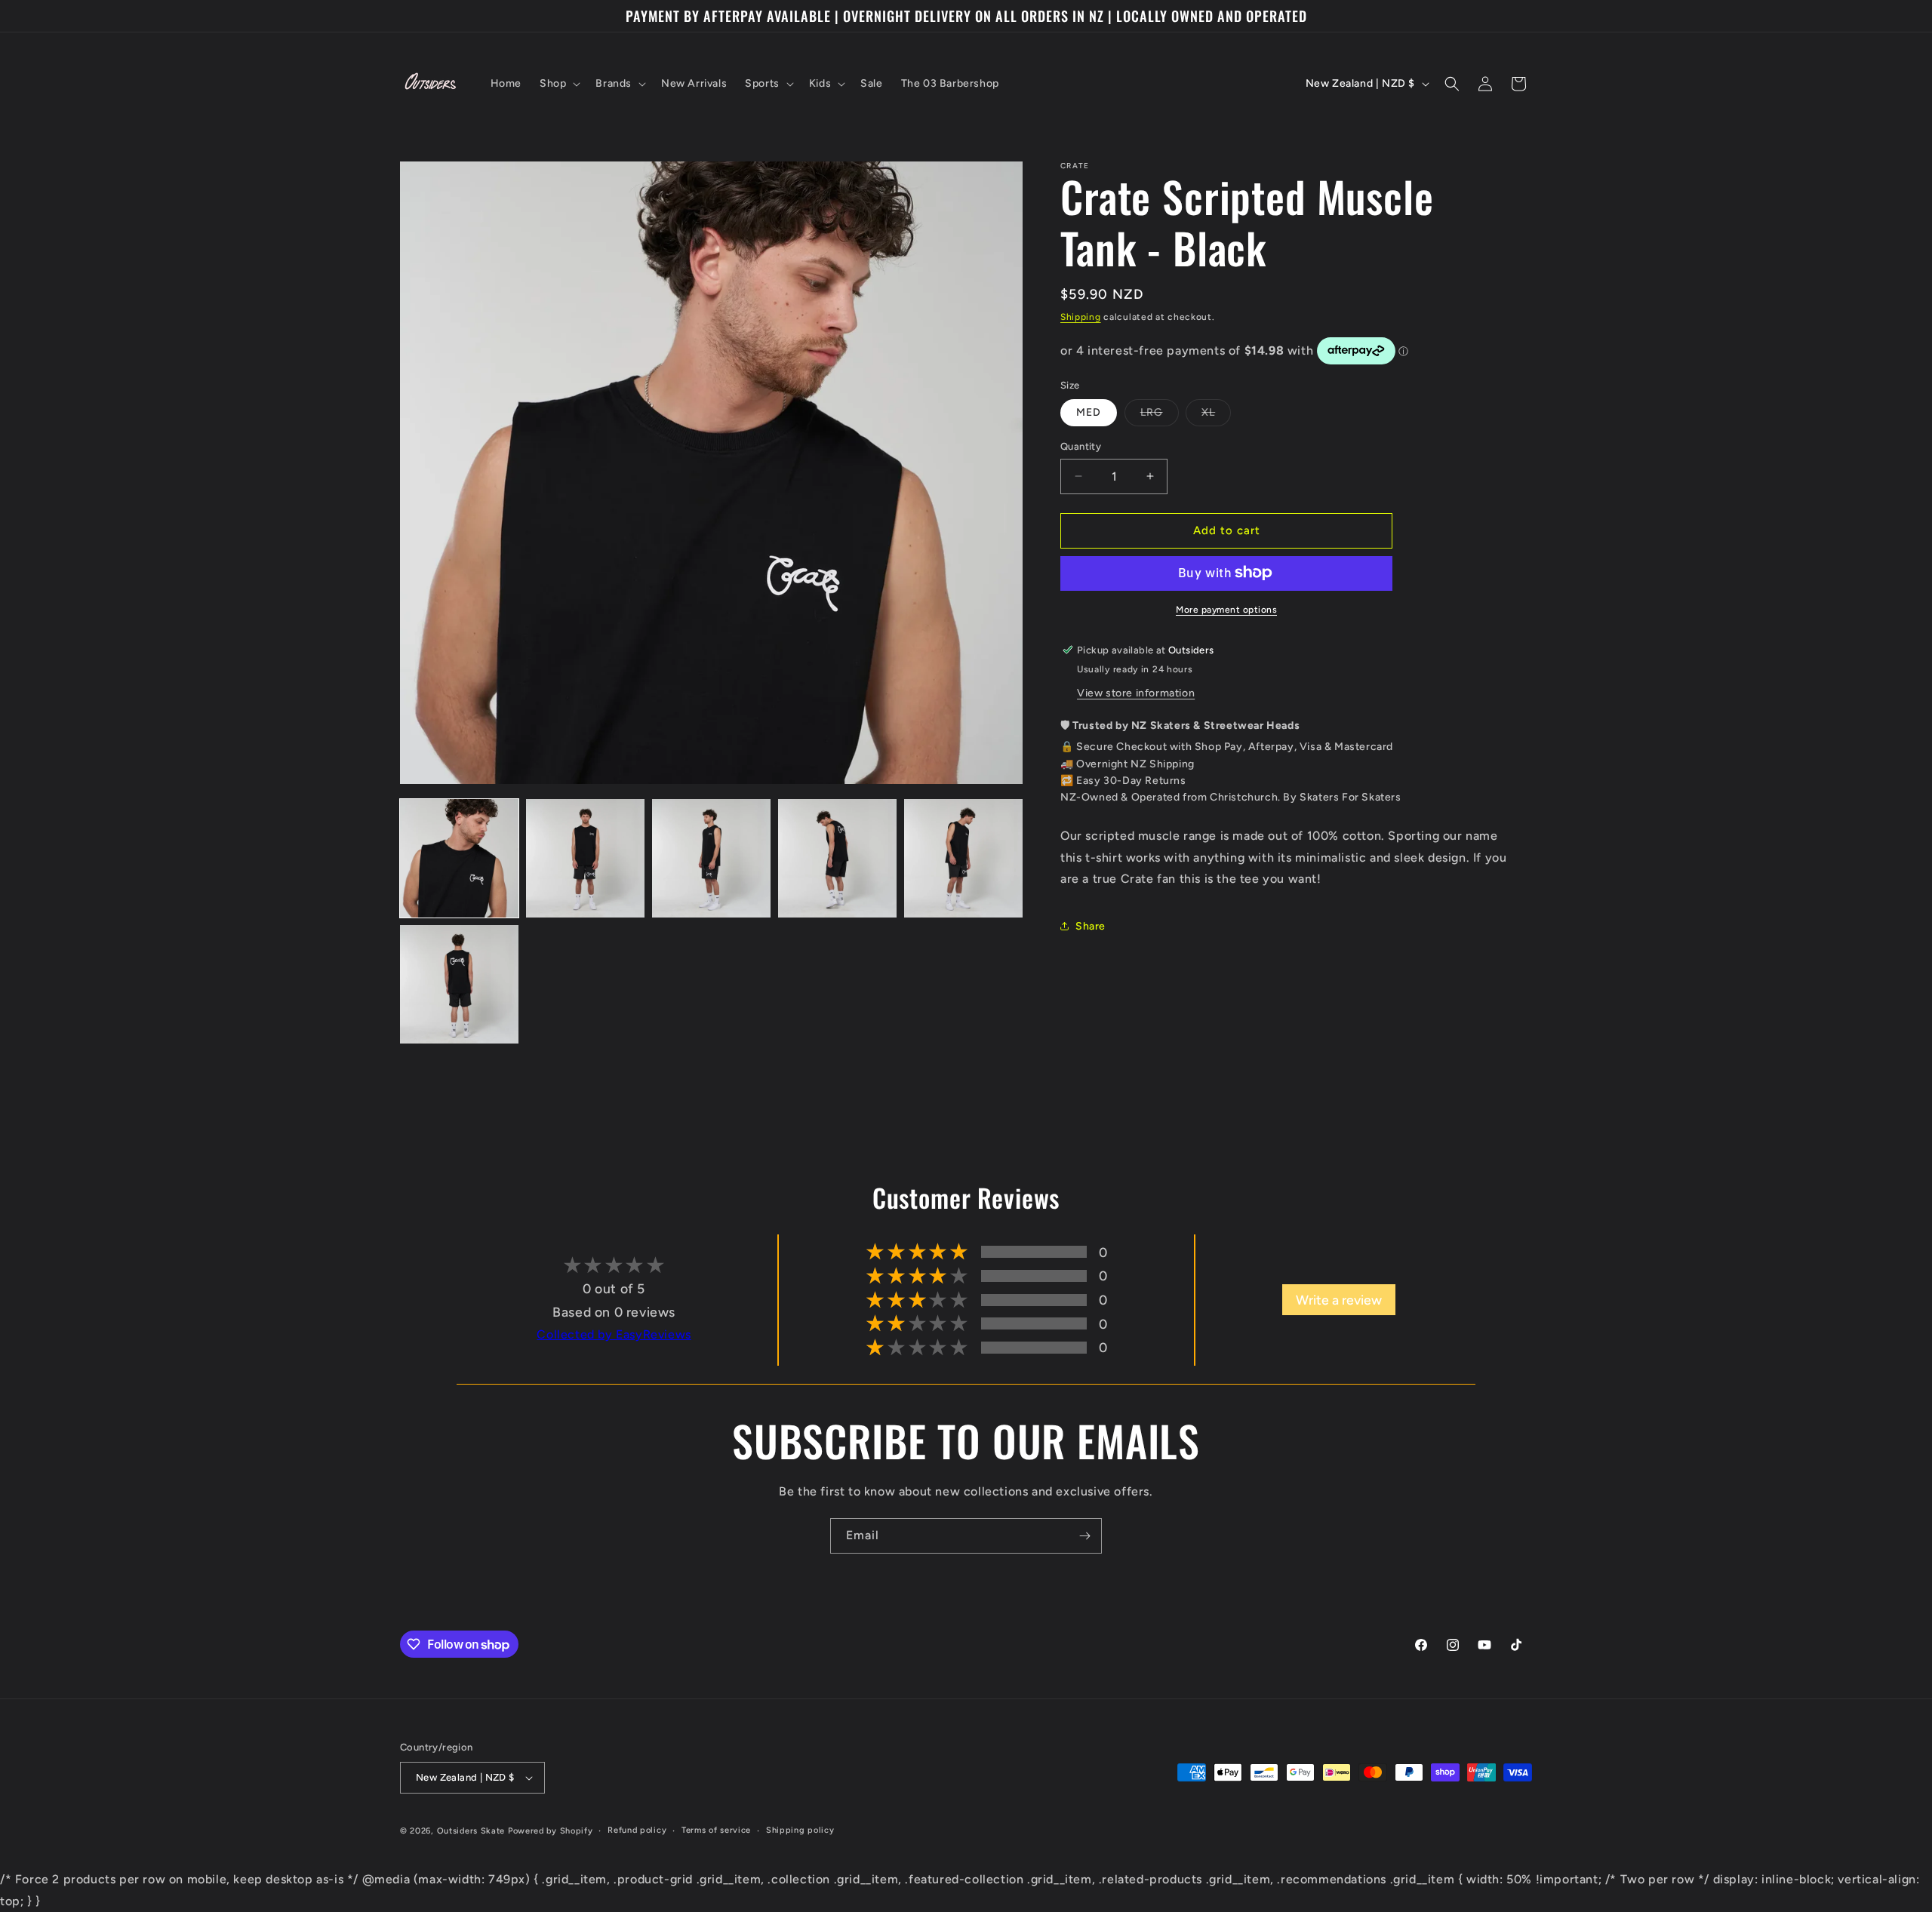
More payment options (1226, 609)
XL (1216, 416)
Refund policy (637, 1830)
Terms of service (716, 1830)
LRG (1160, 416)
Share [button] (1091, 925)
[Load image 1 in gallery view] (459, 858)
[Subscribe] (1084, 1536)
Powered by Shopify (551, 1831)
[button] (558, 84)
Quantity (1081, 446)
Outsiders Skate (471, 1831)
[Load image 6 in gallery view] (459, 984)
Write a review (1339, 1300)
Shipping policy (800, 1830)
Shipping (1081, 317)
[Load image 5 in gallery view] (963, 858)
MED (1089, 412)
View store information (1136, 692)
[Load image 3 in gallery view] (711, 858)
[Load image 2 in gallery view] (585, 858)
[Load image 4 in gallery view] (837, 858)
